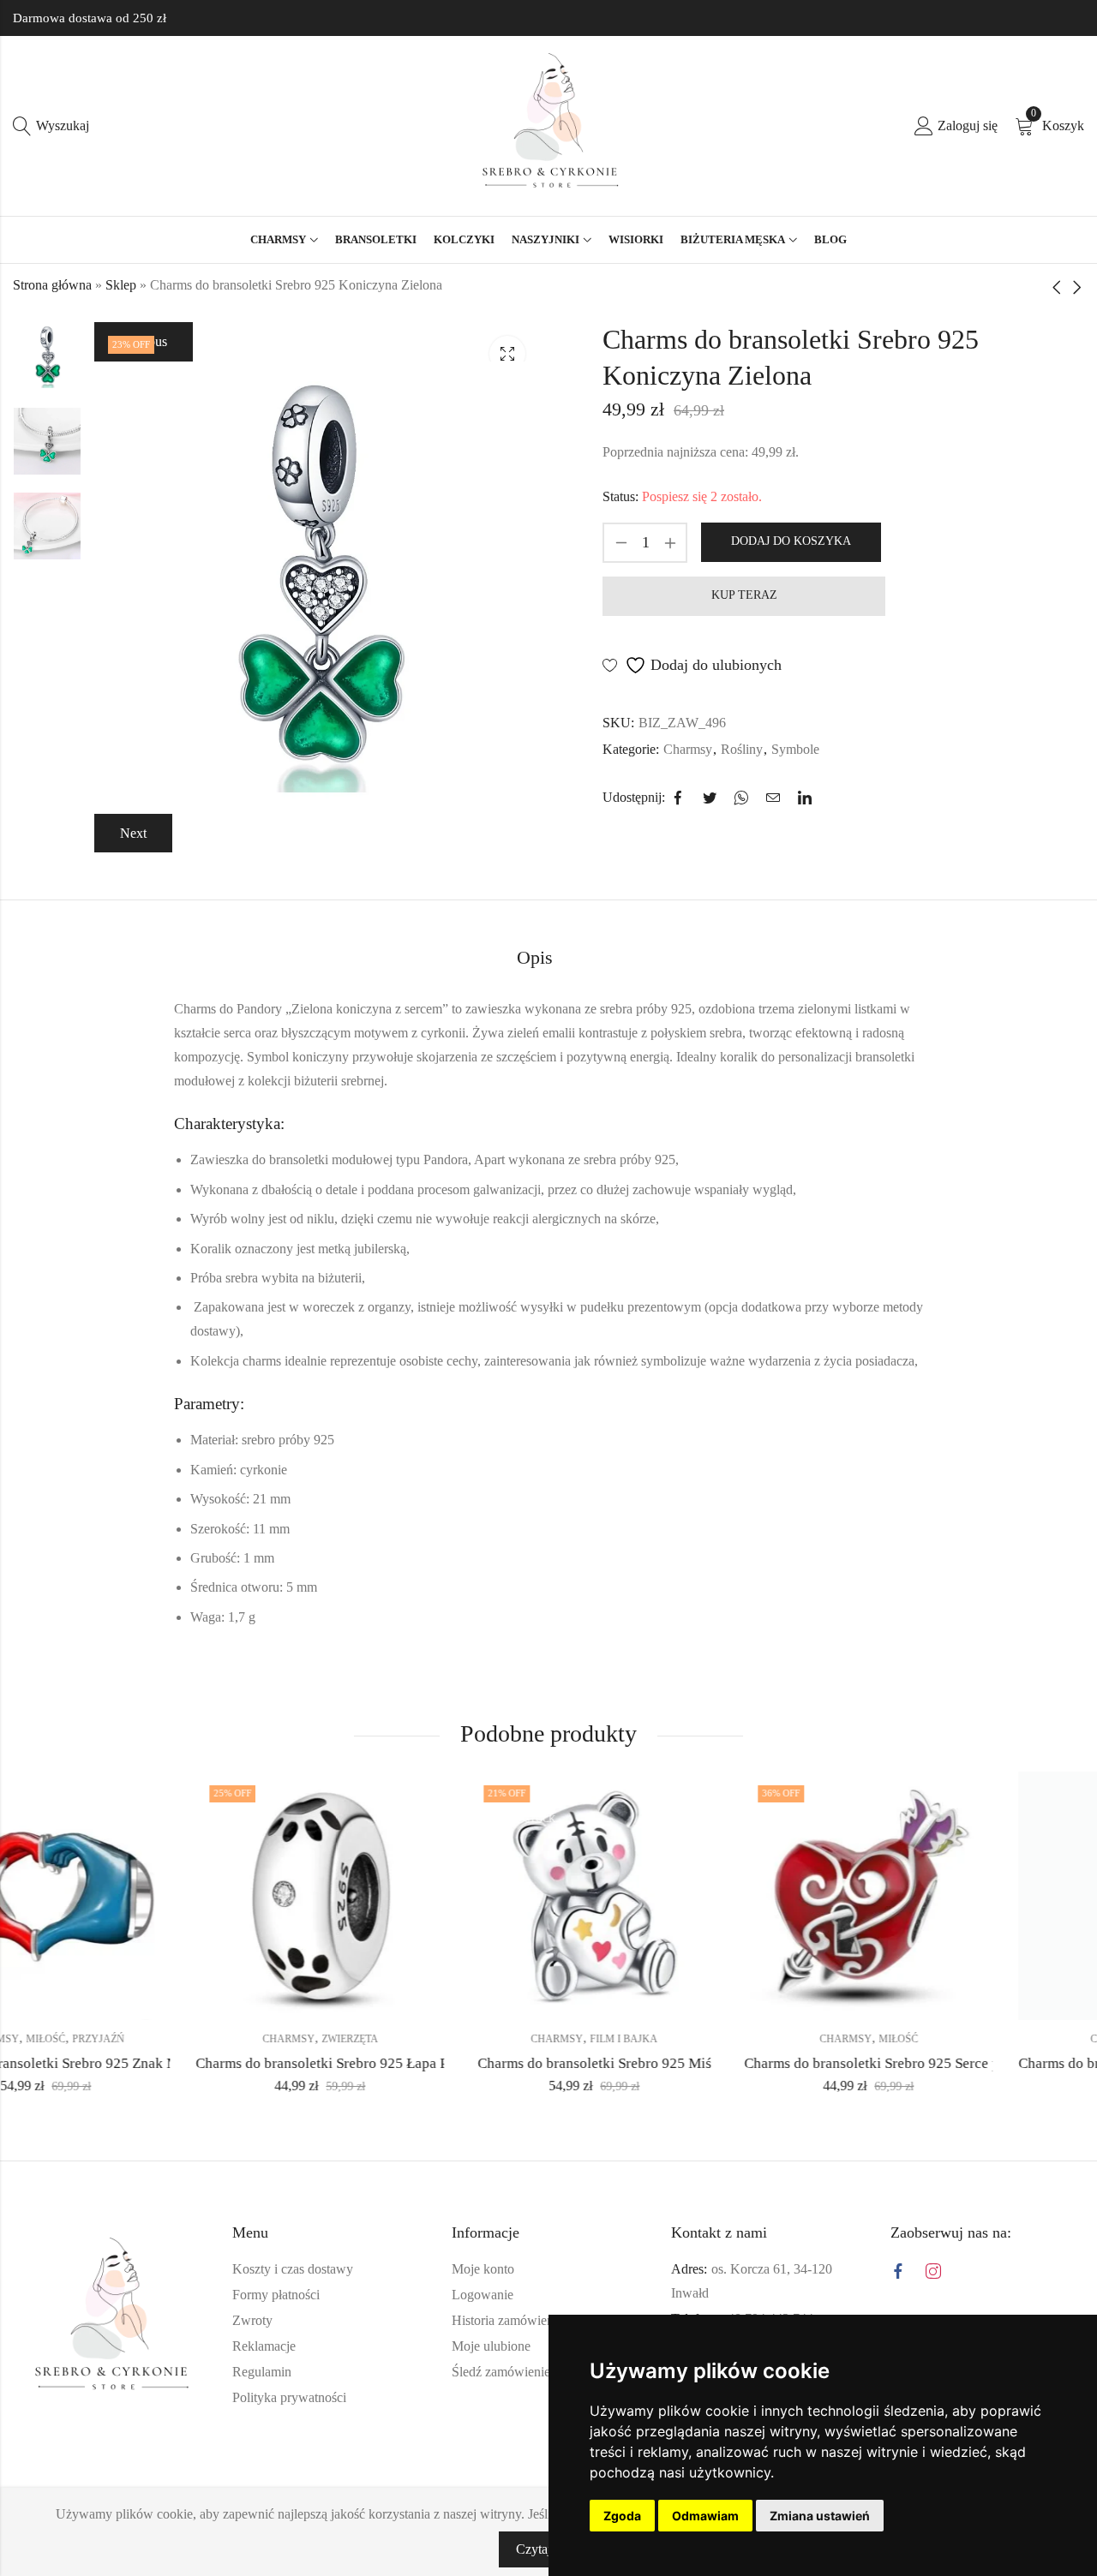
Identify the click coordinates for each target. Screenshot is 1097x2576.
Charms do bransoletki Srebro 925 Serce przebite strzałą (732, 2063)
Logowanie (483, 2295)
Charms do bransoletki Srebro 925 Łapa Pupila (154, 2063)
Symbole (795, 749)
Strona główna (52, 285)
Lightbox (507, 354)
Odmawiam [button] (705, 2516)
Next (133, 833)
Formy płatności (276, 2295)
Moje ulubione (491, 2346)
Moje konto (483, 2269)
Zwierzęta (167, 2039)
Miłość (716, 2039)
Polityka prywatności (289, 2397)
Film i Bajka (441, 2039)
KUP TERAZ (744, 595)
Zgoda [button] (622, 2516)
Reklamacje (264, 2346)
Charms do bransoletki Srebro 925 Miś (412, 2063)
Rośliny (742, 749)
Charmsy (688, 749)
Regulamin (262, 2372)
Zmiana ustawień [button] (820, 2516)
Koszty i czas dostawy (293, 2269)
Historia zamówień (503, 2320)
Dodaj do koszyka (791, 541)
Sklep (121, 285)
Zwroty (252, 2320)
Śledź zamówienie (501, 2372)
